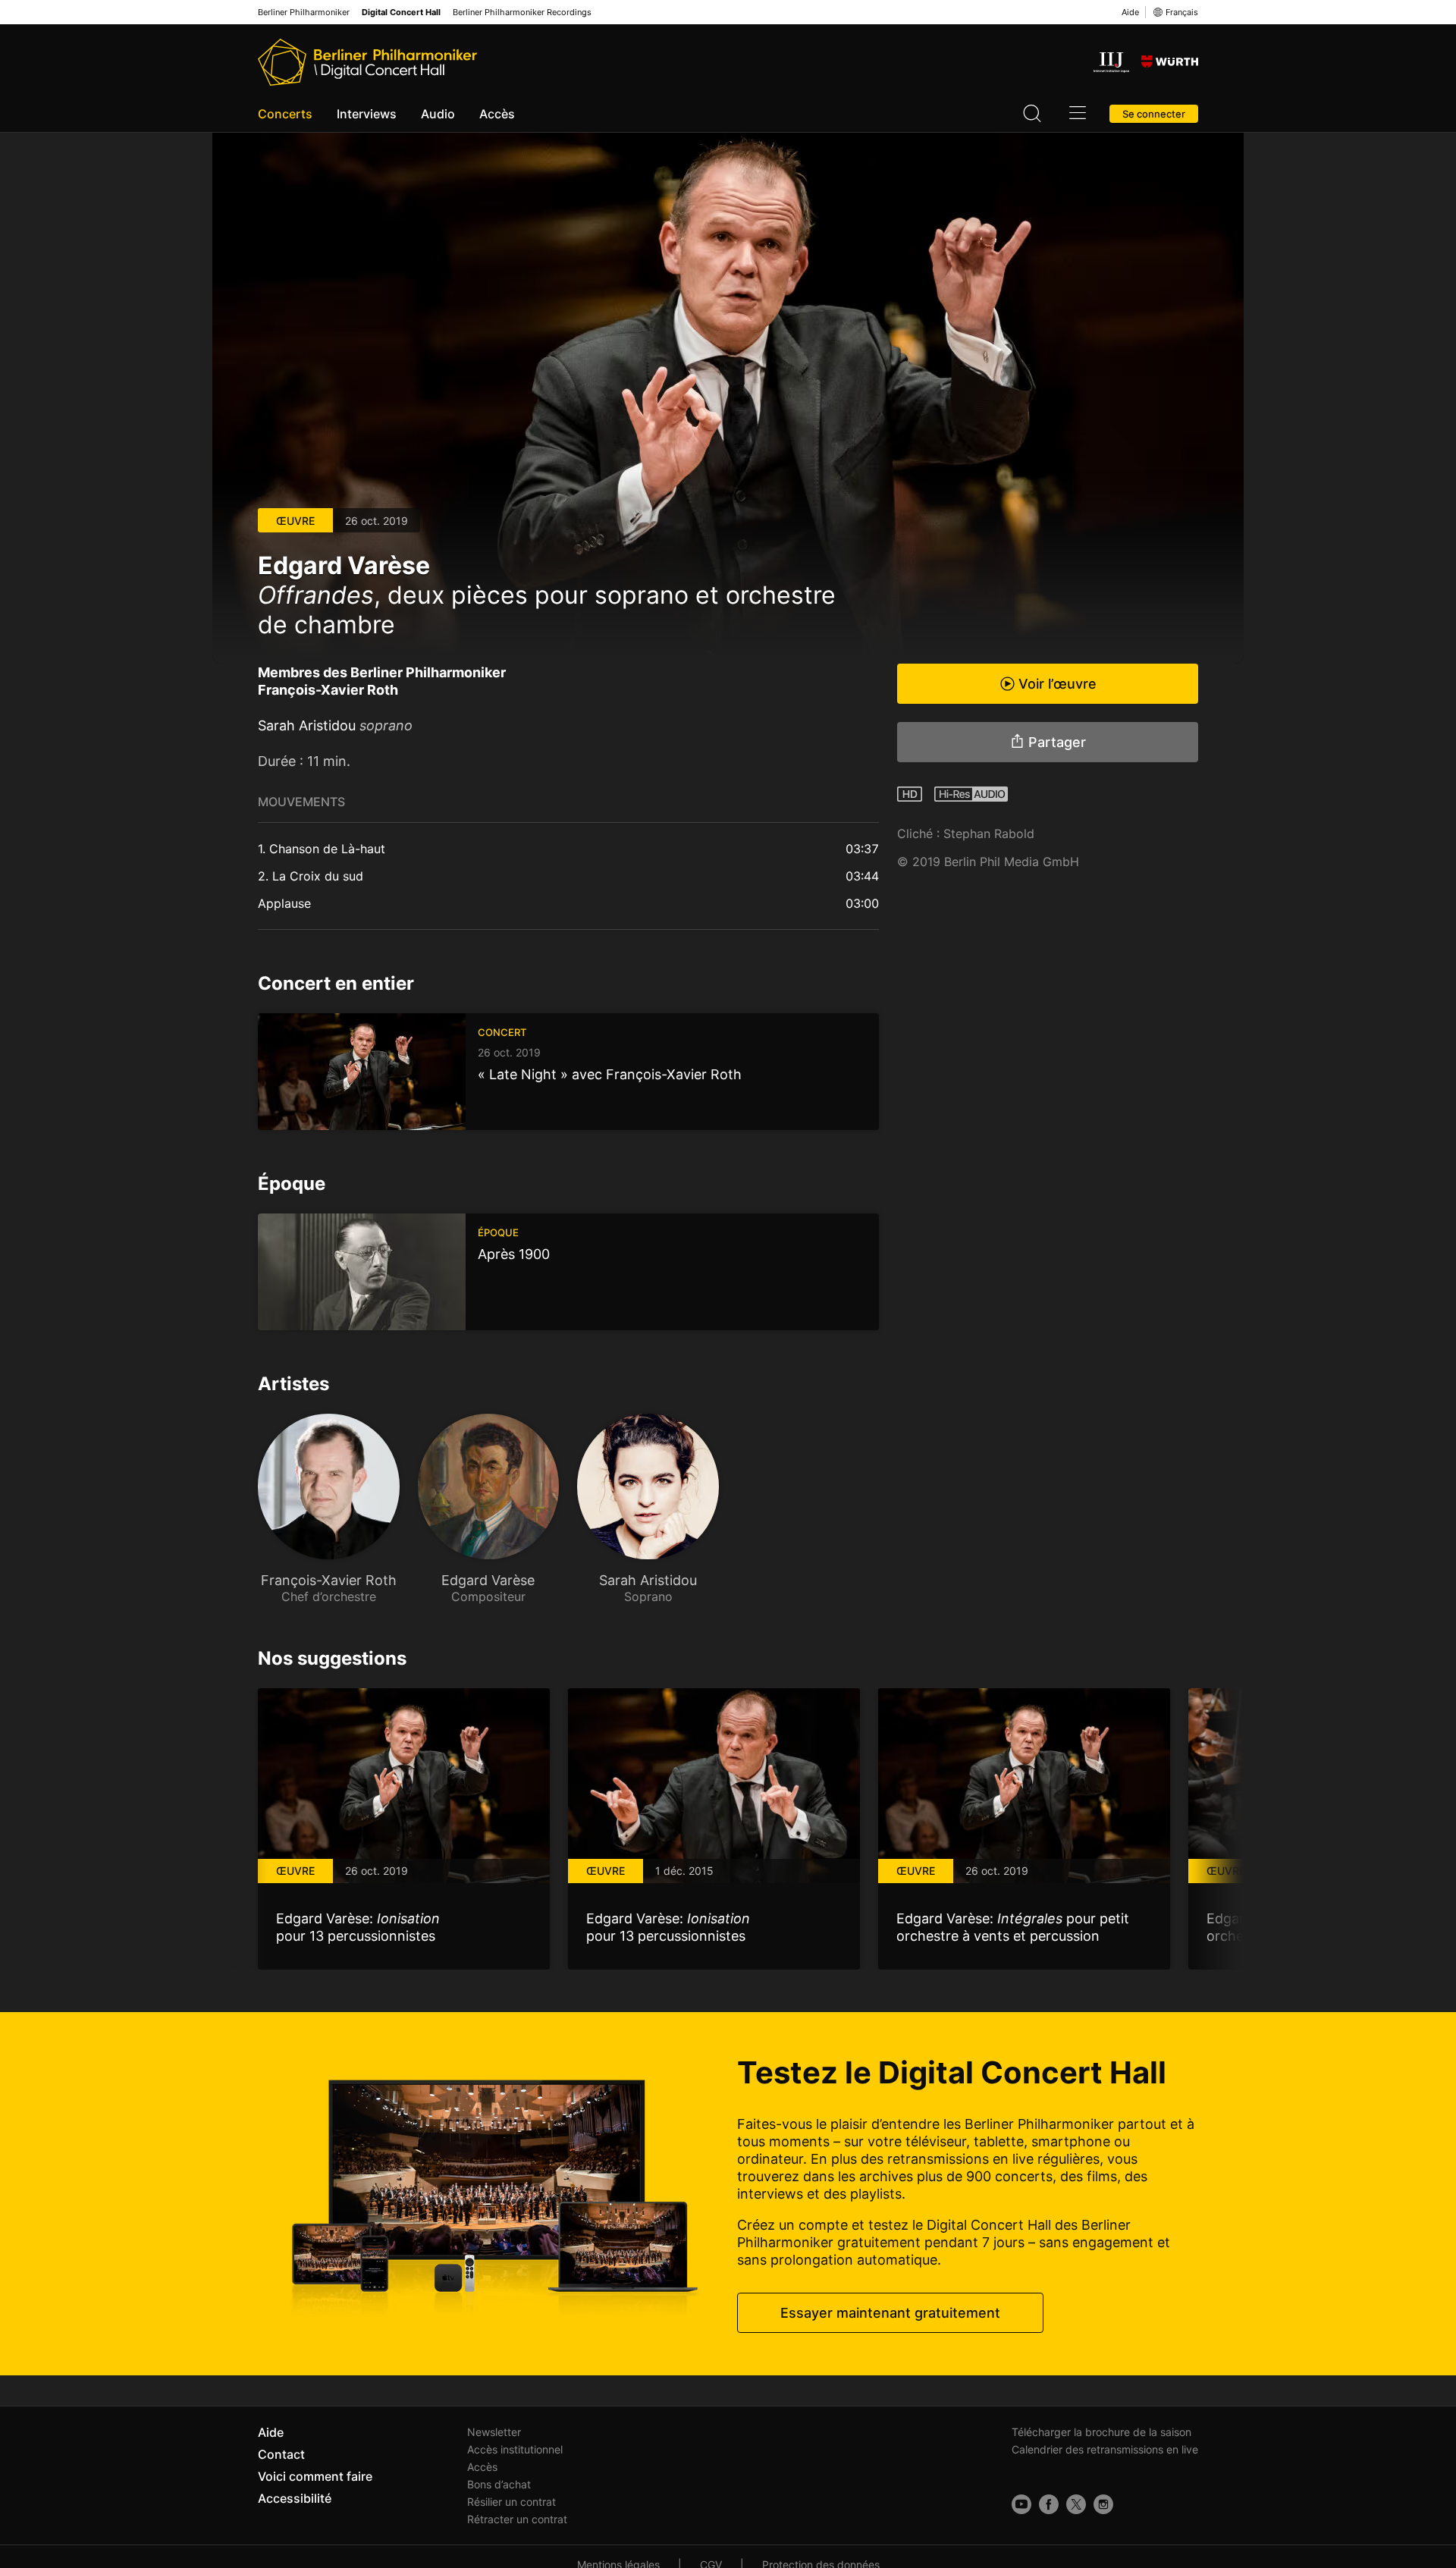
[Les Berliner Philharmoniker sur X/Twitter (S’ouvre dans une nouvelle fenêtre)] (1076, 2504)
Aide (1130, 12)
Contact (281, 2454)
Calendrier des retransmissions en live (1105, 2449)
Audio (438, 114)
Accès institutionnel (515, 2449)
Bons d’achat (499, 2484)
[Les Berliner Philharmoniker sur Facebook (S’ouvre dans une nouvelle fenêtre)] (1049, 2504)
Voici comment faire (315, 2476)
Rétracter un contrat (517, 2519)
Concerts (285, 114)
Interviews (367, 114)
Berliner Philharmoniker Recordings (522, 13)
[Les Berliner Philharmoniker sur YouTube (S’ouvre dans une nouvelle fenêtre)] (1021, 2504)
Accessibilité (295, 2498)
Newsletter (494, 2432)
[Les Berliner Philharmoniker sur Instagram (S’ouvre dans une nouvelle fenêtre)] (1103, 2504)
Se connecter (1154, 114)
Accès (497, 114)
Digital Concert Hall (401, 13)
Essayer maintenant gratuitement (890, 2313)
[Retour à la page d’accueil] (367, 62)
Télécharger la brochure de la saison (1101, 2432)
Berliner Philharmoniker (304, 13)
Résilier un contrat (511, 2502)
